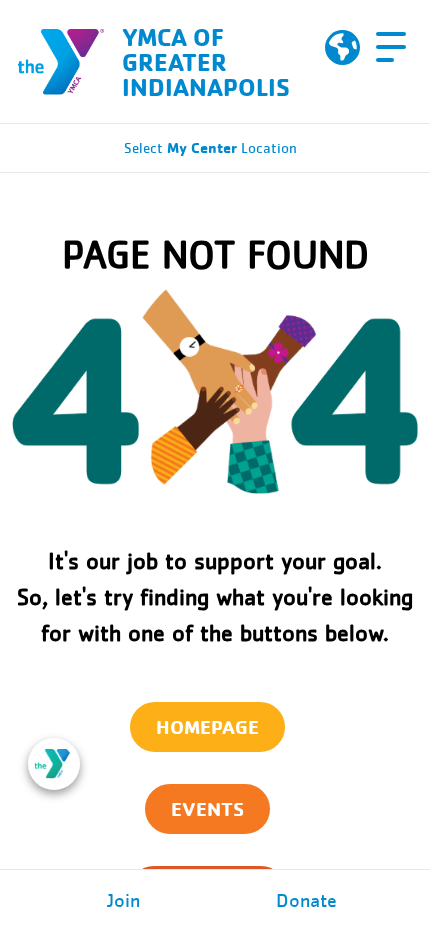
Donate (306, 901)
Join (123, 901)
